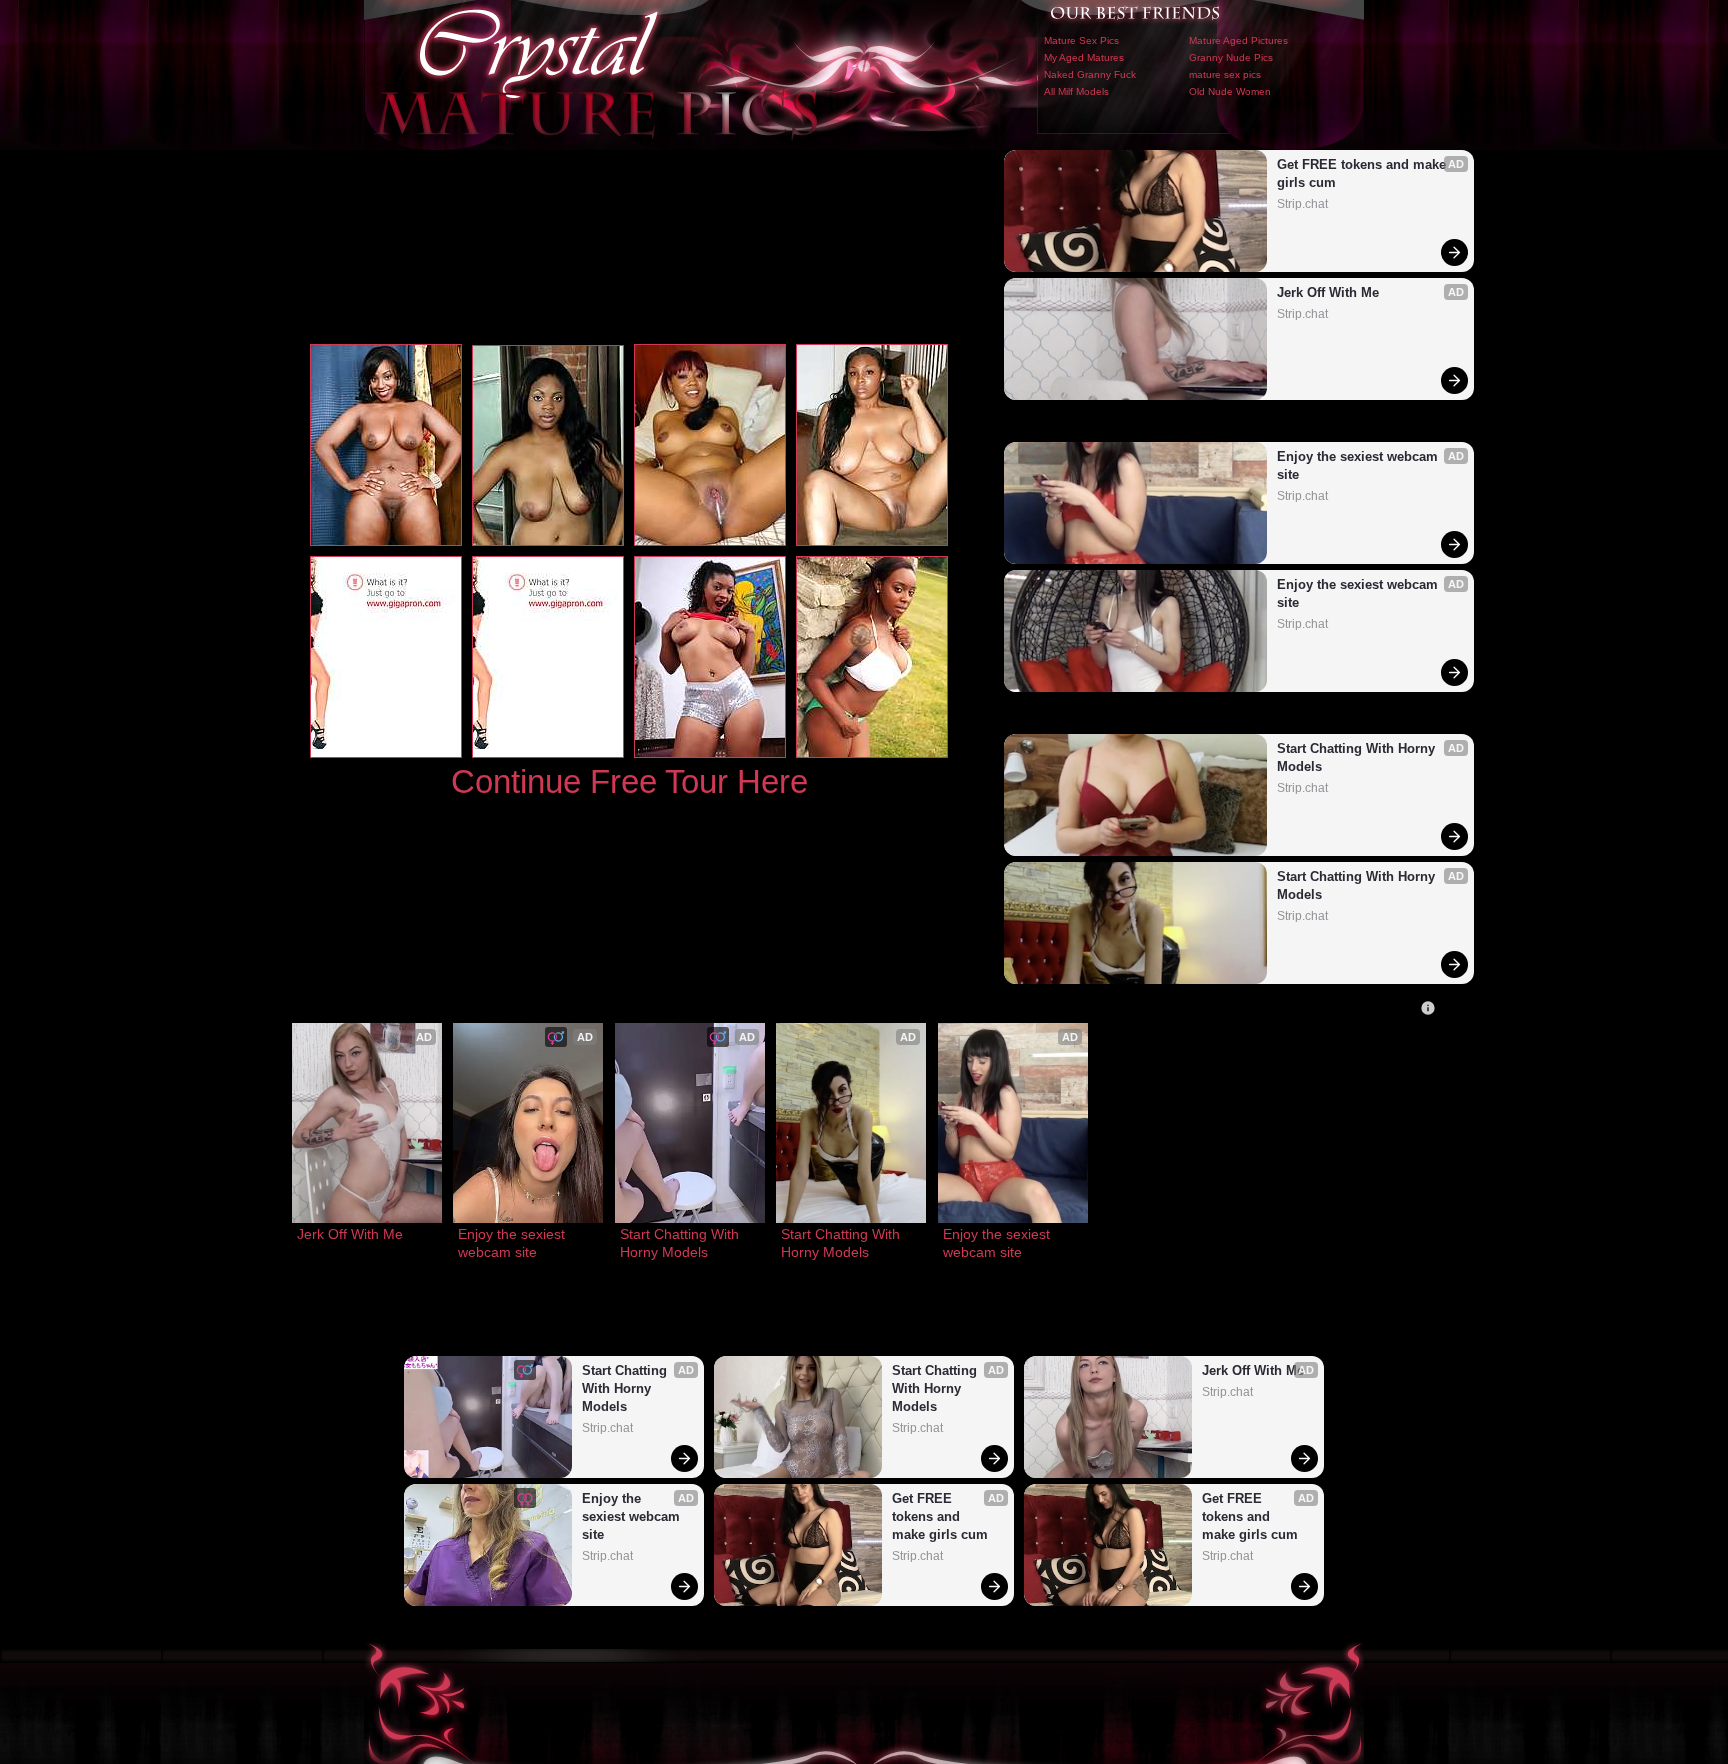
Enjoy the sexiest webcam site (1359, 465)
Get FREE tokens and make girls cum (1363, 173)
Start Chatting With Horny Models (1358, 757)
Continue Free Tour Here (629, 781)
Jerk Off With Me (1328, 292)
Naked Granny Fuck (1090, 74)
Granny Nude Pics (1231, 57)
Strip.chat (1302, 204)
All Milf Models (1076, 91)
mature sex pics (1225, 74)
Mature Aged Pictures (1238, 40)
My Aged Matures (1084, 57)
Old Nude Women (1230, 91)
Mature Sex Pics (1081, 40)
